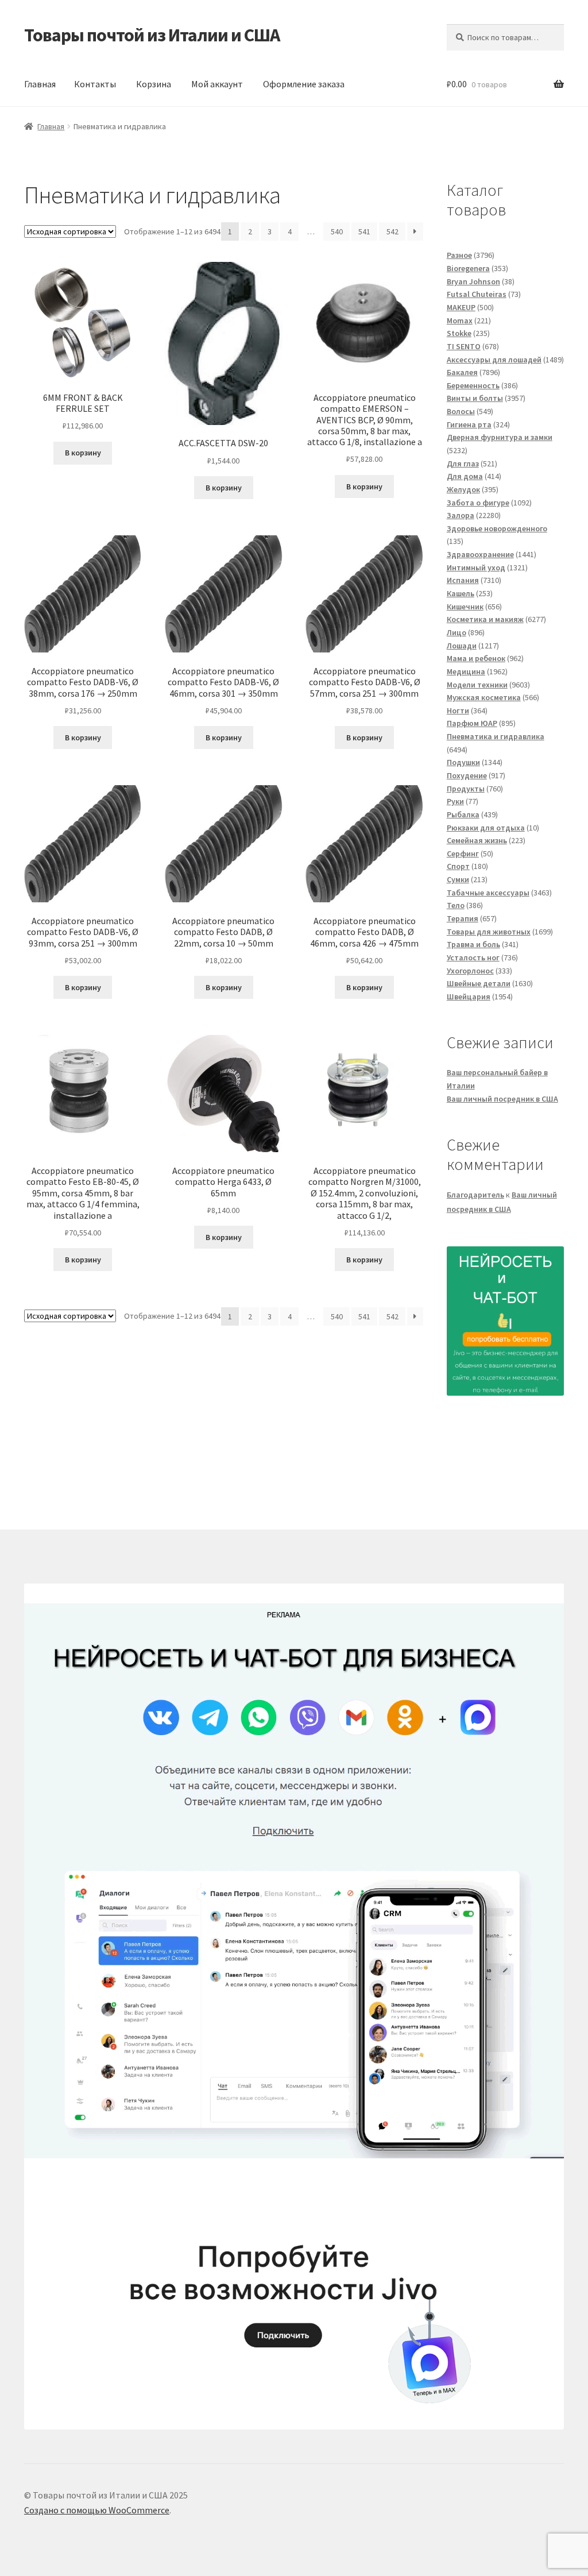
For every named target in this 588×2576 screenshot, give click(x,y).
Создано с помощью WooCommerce (97, 2510)
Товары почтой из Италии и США (152, 35)
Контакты (95, 84)
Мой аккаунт (217, 84)
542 (392, 231)
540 (337, 231)
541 (364, 231)
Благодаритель (475, 1195)
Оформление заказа (304, 84)
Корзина (154, 84)
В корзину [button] (83, 453)
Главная (40, 84)
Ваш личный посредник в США (502, 1099)
